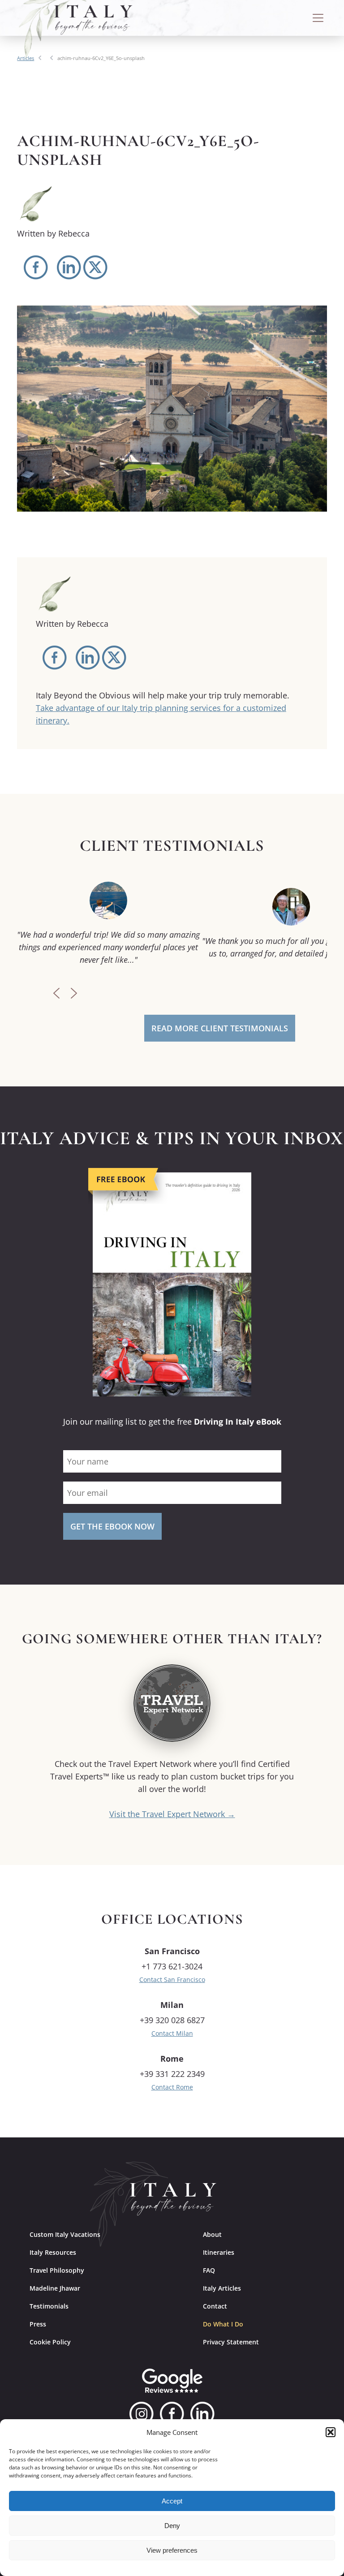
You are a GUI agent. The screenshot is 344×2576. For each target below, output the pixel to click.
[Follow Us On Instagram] (142, 2414)
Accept (172, 2501)
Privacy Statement (231, 2342)
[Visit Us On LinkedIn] (202, 2414)
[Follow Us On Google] (172, 2381)
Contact (215, 2306)
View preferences (172, 2550)
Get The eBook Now (112, 1526)
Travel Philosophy (57, 2270)
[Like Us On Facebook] (172, 2414)
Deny (172, 2526)
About (212, 2234)
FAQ (209, 2270)
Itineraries (219, 2252)
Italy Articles (222, 2288)
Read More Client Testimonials (220, 1028)
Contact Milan (172, 2033)
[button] (331, 2432)
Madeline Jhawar (55, 2288)
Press (38, 2324)
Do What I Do (223, 2324)
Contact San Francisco (172, 1979)
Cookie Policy (50, 2342)
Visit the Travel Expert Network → (172, 1814)
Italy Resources (53, 2252)
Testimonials (49, 2306)
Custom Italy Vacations (65, 2234)
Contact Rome (172, 2087)
